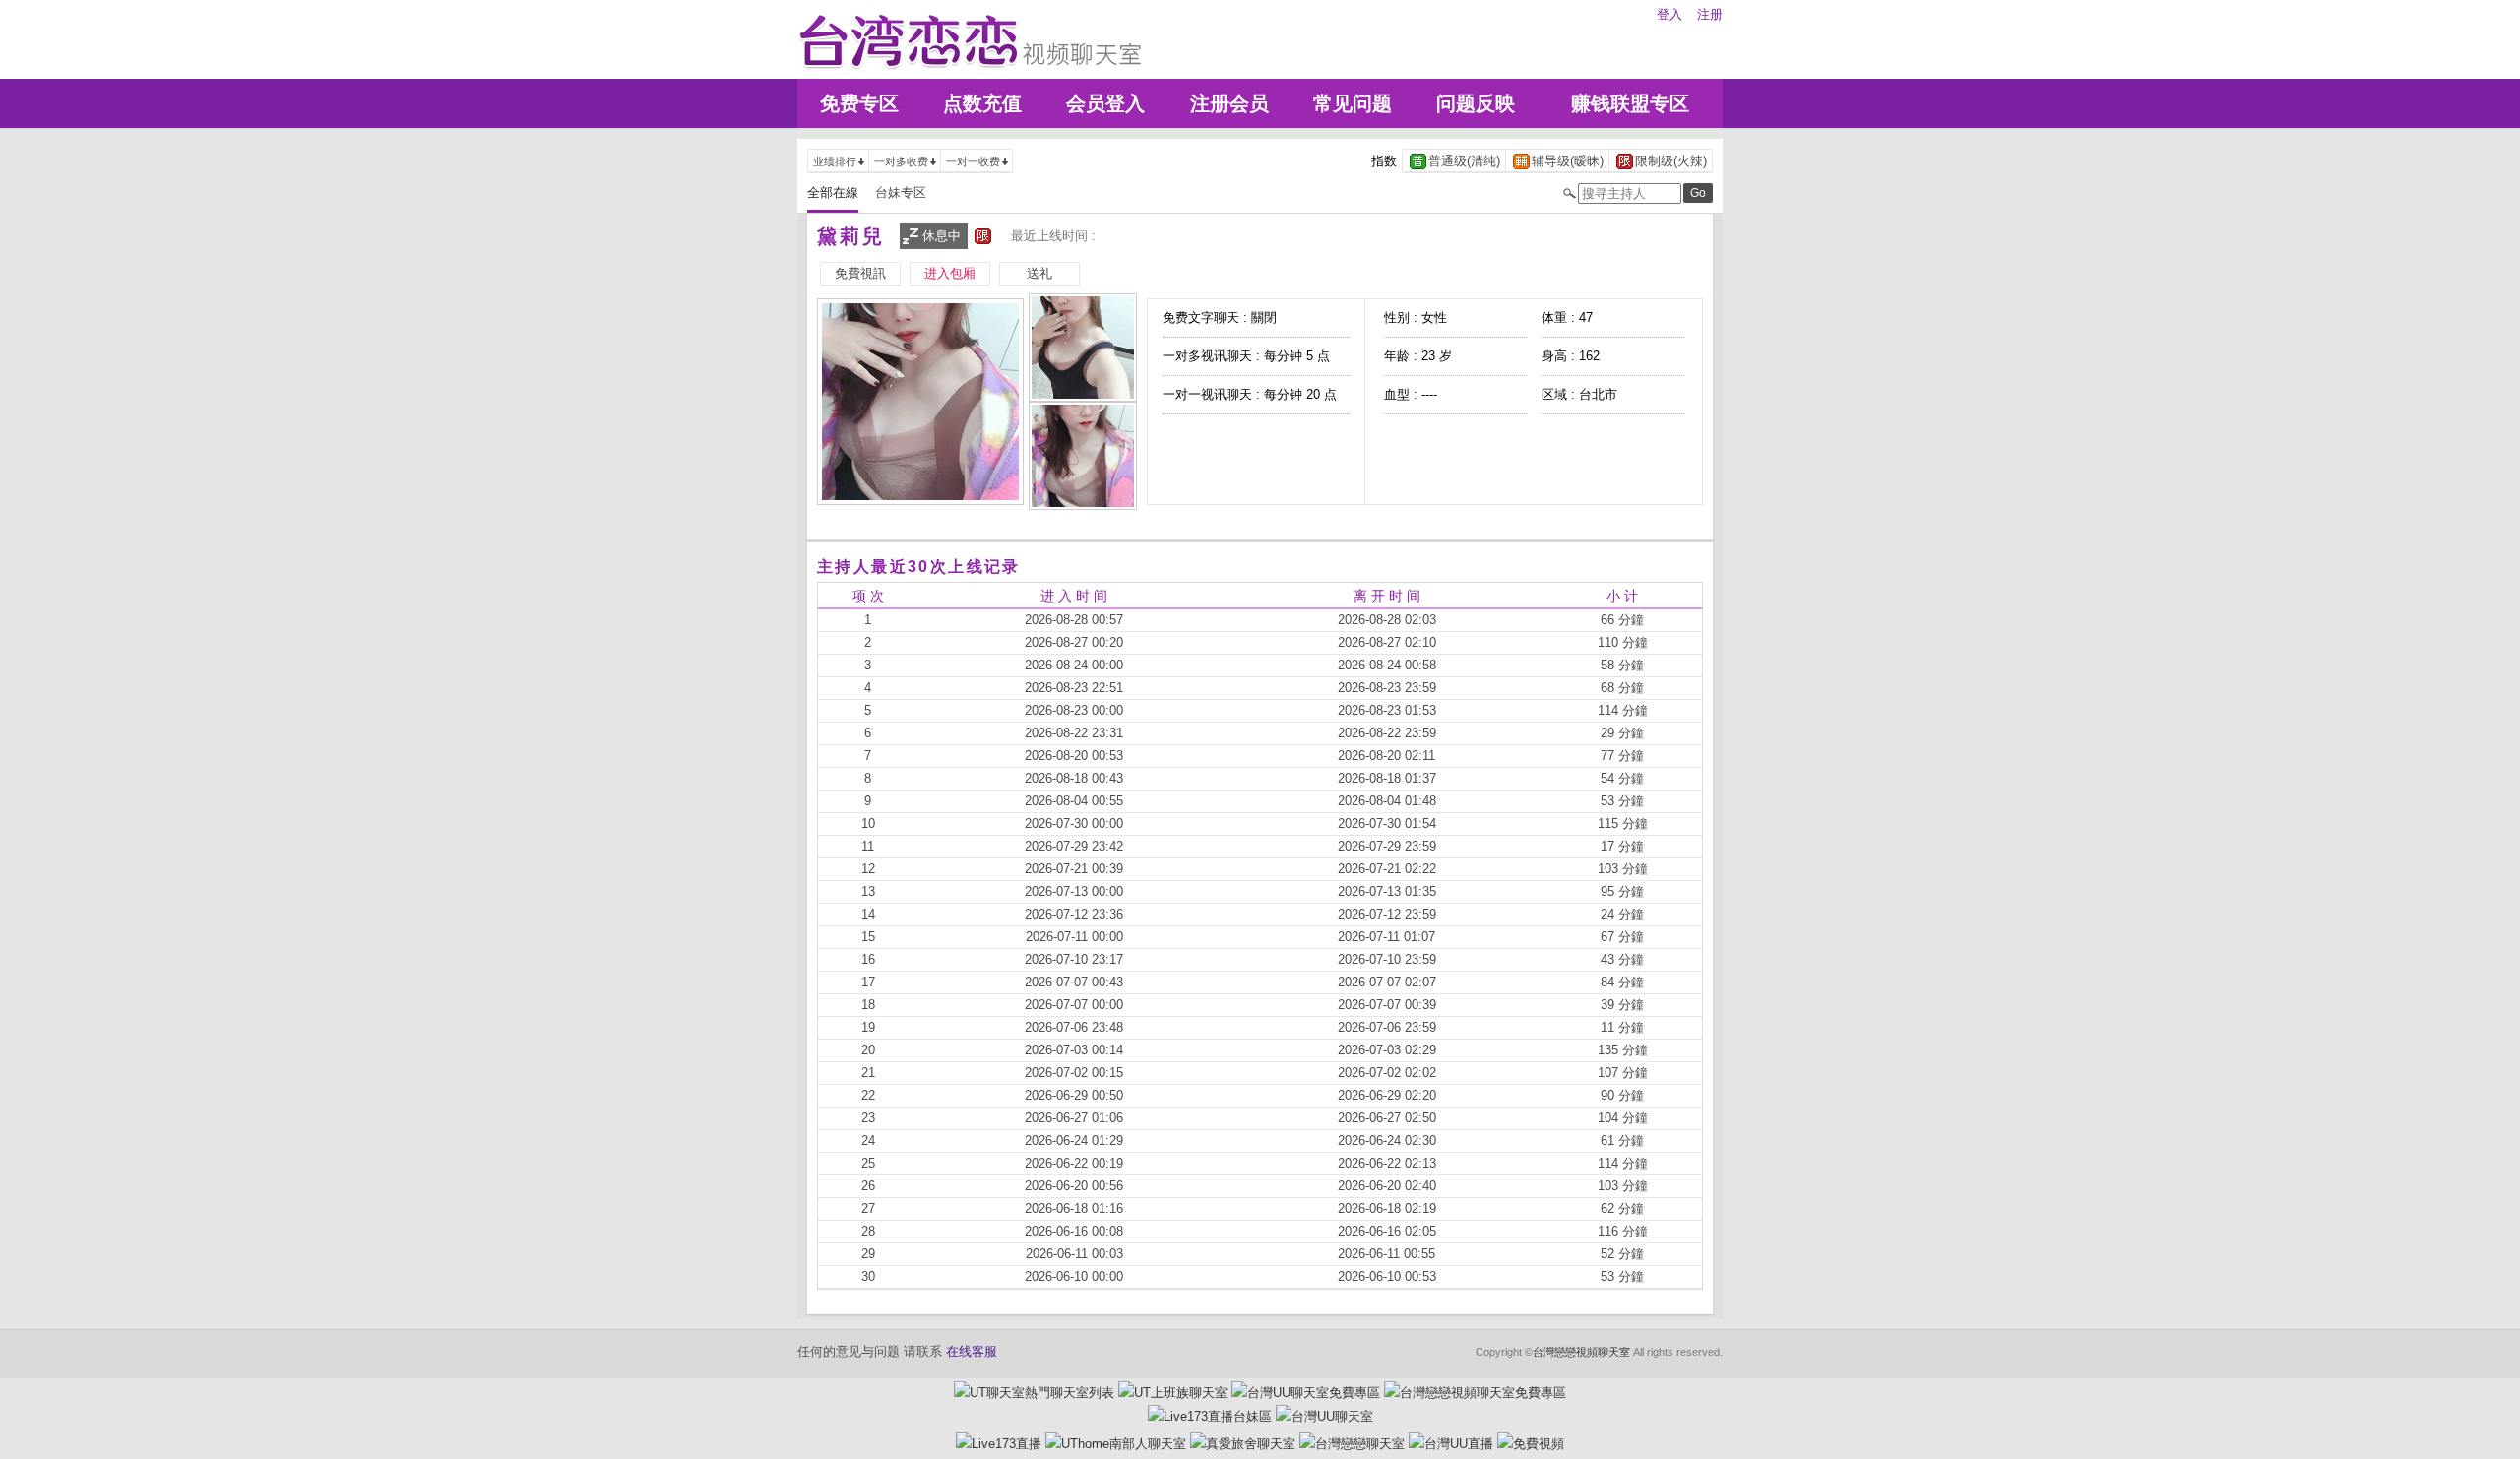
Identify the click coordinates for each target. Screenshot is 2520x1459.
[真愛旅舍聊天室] (1243, 1444)
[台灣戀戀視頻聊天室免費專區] (1475, 1393)
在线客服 (972, 1351)
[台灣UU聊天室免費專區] (1306, 1393)
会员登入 (1105, 103)
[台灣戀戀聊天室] (1352, 1444)
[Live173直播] (999, 1444)
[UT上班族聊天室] (1173, 1393)
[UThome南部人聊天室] (1116, 1444)
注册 (1710, 14)
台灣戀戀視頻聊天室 (1581, 1352)
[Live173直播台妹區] (1210, 1416)
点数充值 (982, 103)
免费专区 (859, 103)
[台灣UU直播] (1451, 1444)
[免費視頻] (1531, 1444)
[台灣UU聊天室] (1324, 1416)
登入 (1669, 14)
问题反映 (1476, 103)
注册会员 (1229, 103)
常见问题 (1353, 103)
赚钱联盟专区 (1630, 103)
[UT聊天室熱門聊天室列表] (1034, 1393)
